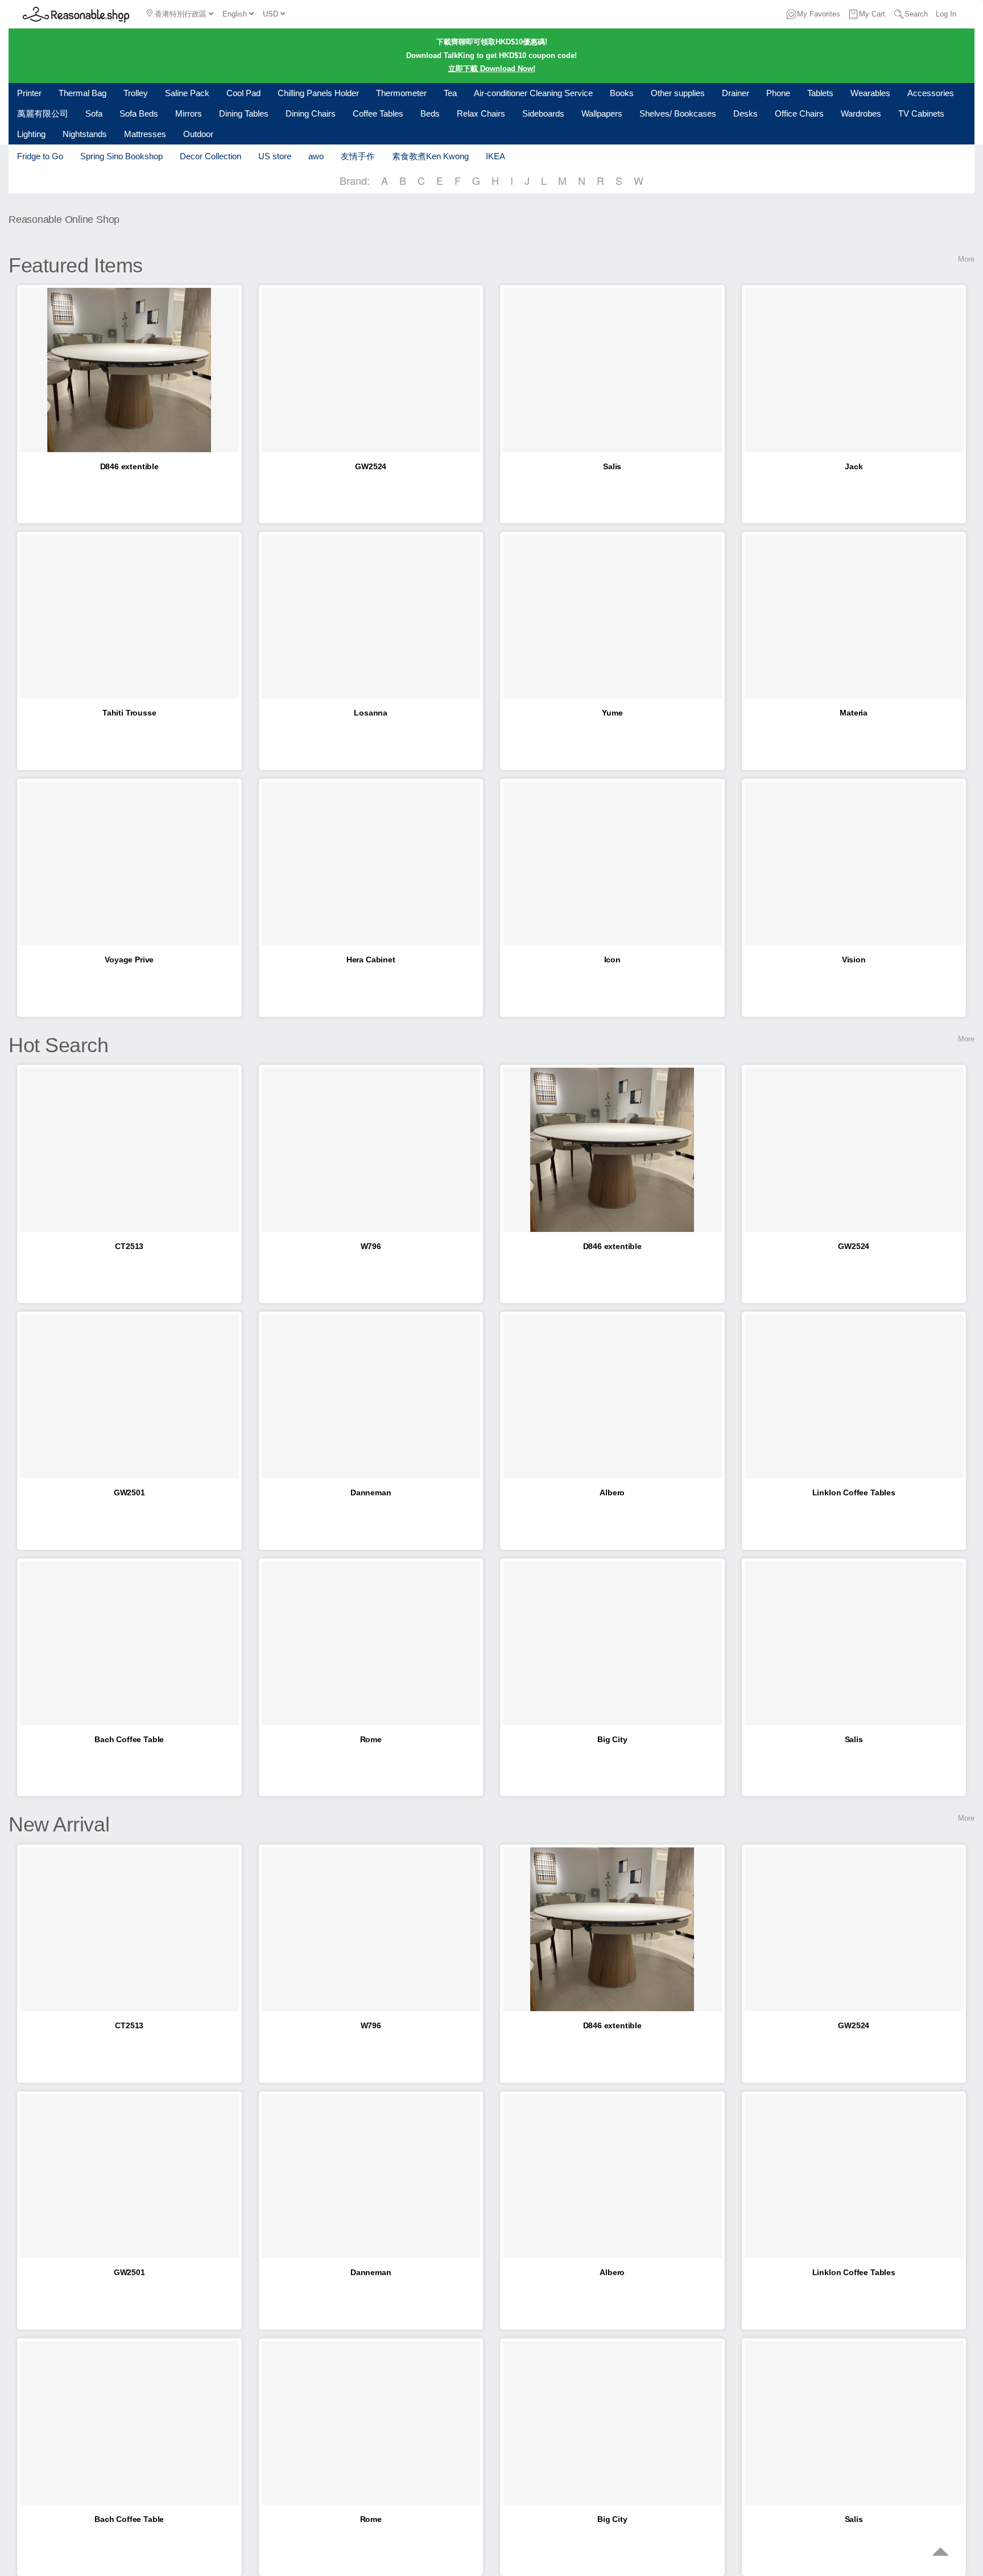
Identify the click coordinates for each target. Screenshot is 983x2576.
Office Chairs (799, 113)
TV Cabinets (921, 113)
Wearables (870, 93)
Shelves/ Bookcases (678, 113)
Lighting (31, 134)
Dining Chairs (311, 113)
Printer (29, 93)
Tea (450, 93)
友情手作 (358, 156)
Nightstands (85, 134)
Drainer (736, 93)
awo (316, 156)
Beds (430, 113)
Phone (778, 93)
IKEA (495, 156)
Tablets (820, 93)
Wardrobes (861, 113)
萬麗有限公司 (43, 113)
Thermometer (401, 93)
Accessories (931, 93)
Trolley (136, 93)
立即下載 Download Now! (492, 69)
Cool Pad (243, 93)
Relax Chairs (481, 113)
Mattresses (145, 134)
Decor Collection (210, 156)
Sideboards (543, 113)
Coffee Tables (378, 113)
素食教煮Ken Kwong (430, 156)
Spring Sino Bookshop (121, 156)
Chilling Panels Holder (318, 93)
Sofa (94, 113)
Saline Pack (187, 93)
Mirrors (189, 113)
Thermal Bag (82, 93)
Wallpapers (602, 113)
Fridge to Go (40, 156)
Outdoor (198, 134)
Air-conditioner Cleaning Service (533, 93)
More (966, 259)
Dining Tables (244, 113)
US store (275, 156)
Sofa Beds (139, 113)
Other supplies (678, 93)
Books (622, 93)
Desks (745, 113)
